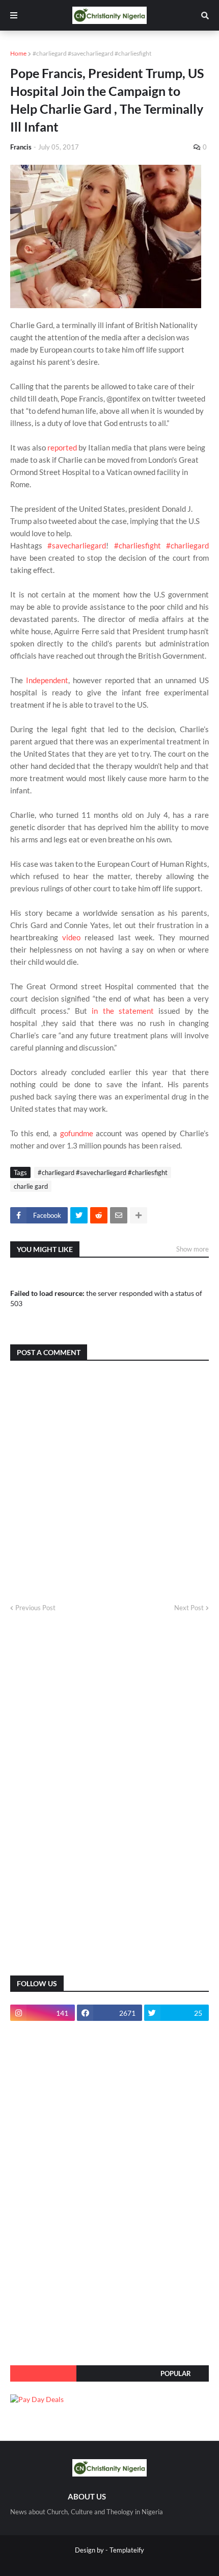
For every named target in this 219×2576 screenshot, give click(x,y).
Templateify (127, 2550)
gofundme (77, 1133)
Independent (47, 680)
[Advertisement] (87, 1803)
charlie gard (31, 1186)
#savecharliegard (77, 545)
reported (62, 447)
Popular (176, 2373)
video (71, 937)
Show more (193, 1249)
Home (18, 53)
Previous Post (35, 1608)
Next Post (189, 1608)
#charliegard (187, 545)
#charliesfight (138, 545)
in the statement (123, 1011)
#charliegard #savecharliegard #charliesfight (92, 53)
